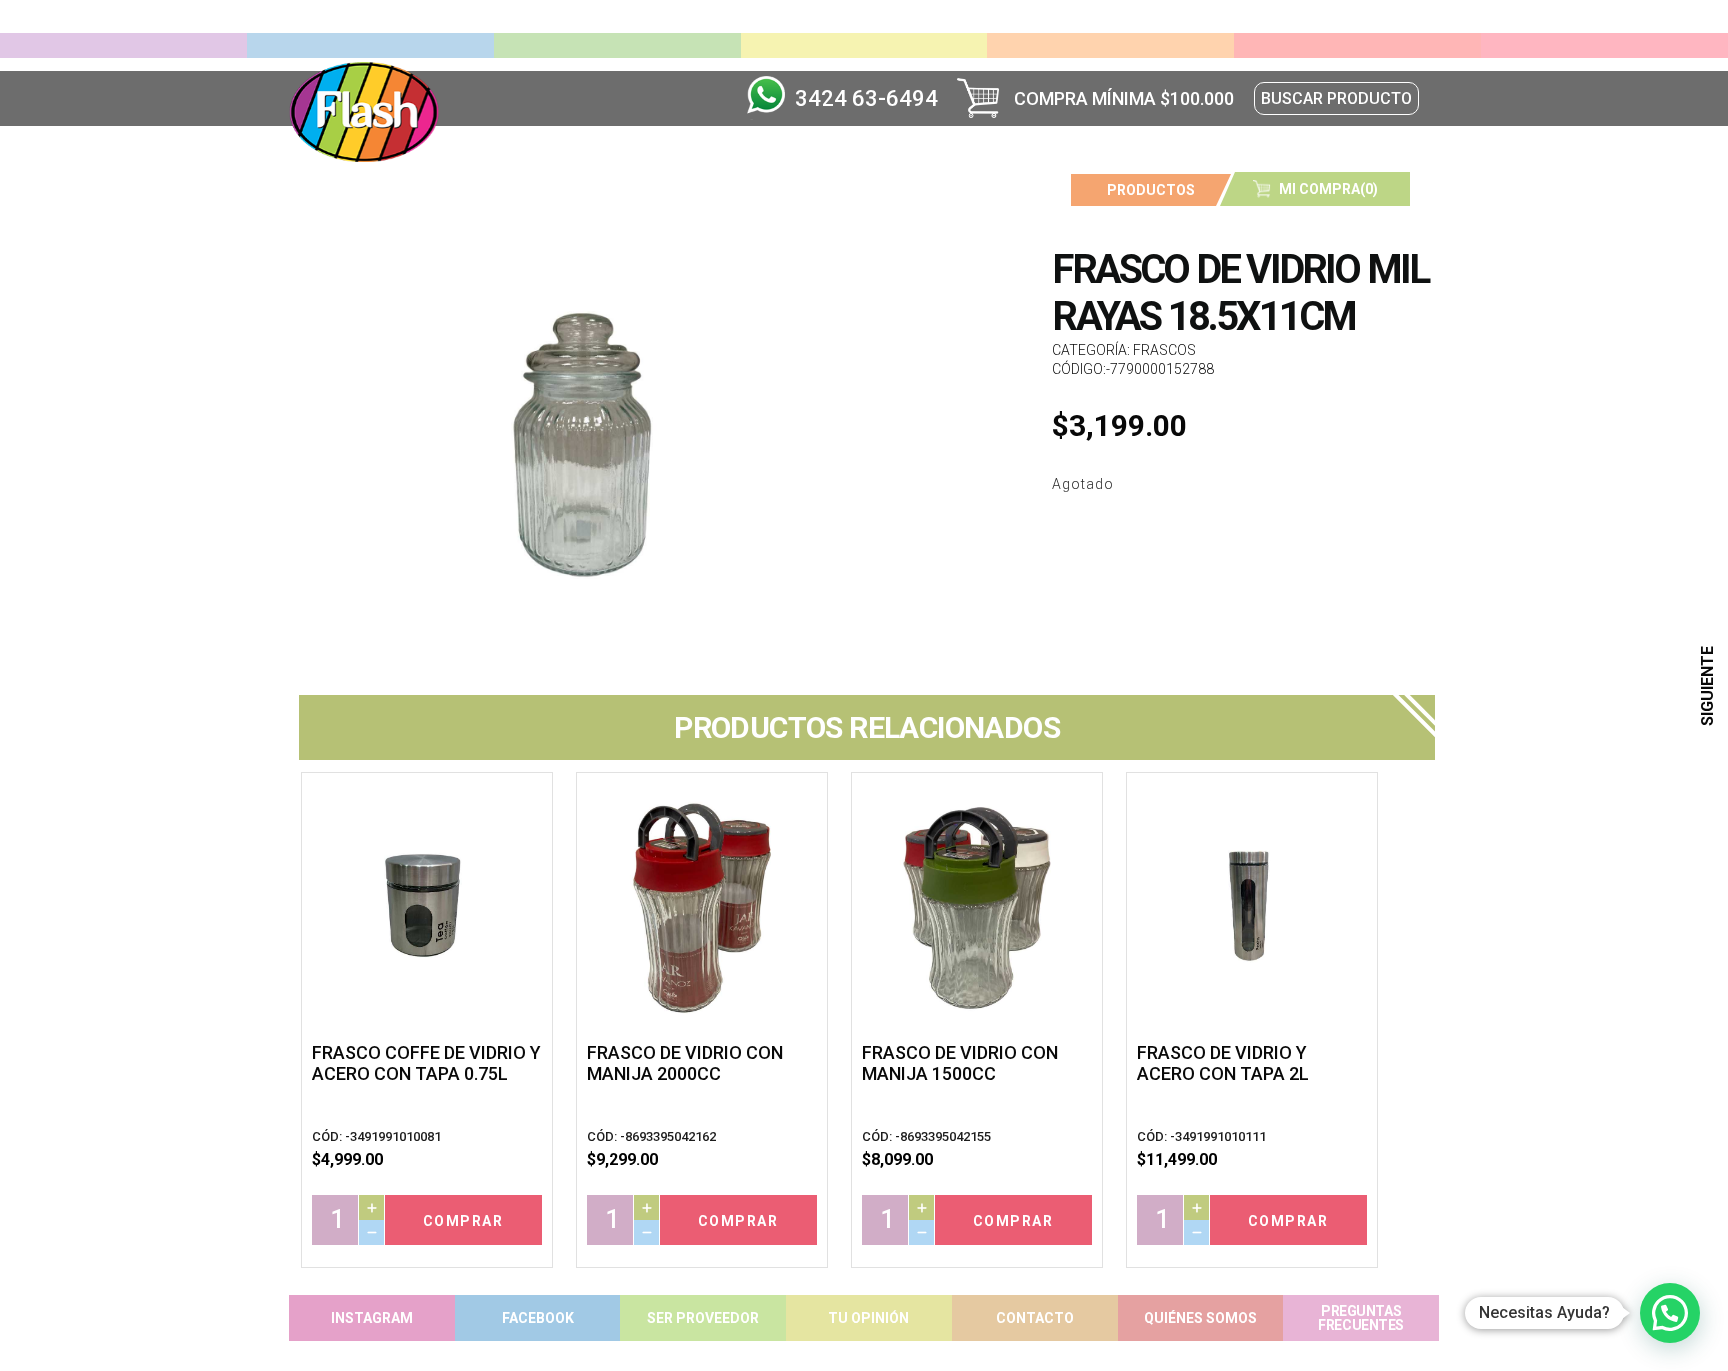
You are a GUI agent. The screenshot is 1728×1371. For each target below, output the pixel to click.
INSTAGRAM (372, 1318)
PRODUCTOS (1151, 190)
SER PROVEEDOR (703, 1318)
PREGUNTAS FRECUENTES (1361, 1318)
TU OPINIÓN (868, 1318)
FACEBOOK (538, 1318)
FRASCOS (1164, 350)
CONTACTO (1035, 1318)
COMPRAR (463, 1221)
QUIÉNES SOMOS (1200, 1318)
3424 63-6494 (866, 98)
